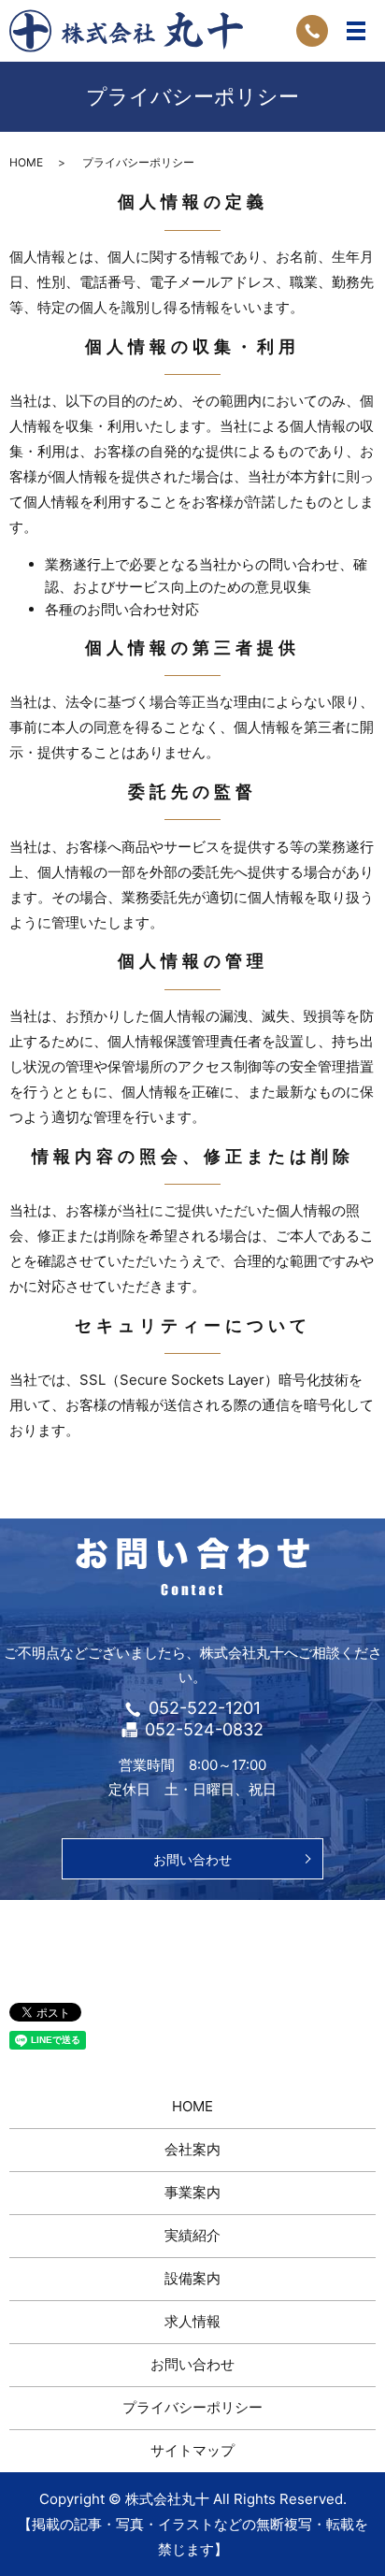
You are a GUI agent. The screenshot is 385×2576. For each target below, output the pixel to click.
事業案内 (192, 2192)
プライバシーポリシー (192, 2407)
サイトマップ (192, 2450)
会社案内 (192, 2149)
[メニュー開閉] (356, 31)
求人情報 (192, 2321)
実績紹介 (192, 2235)
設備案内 (192, 2278)
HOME (26, 162)
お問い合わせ (192, 1859)
